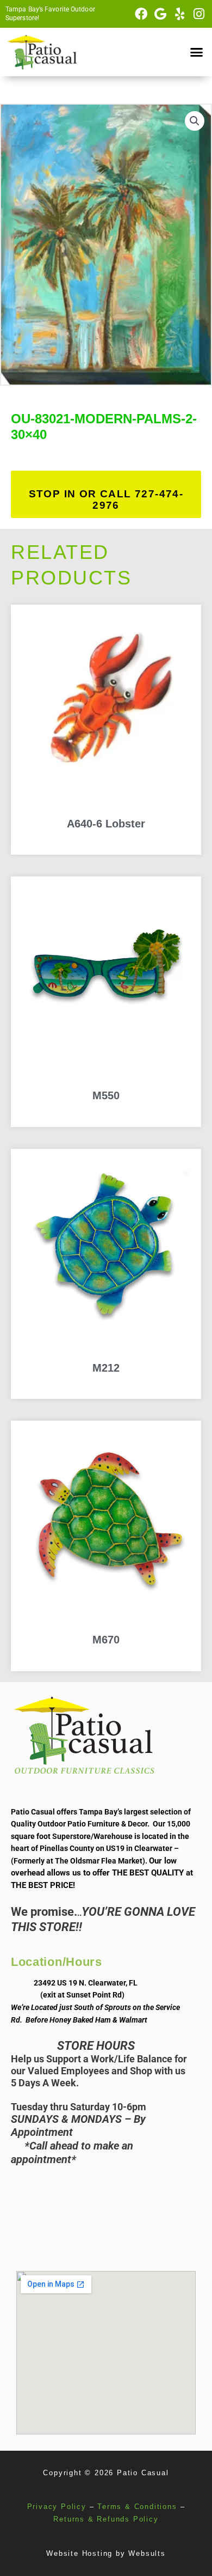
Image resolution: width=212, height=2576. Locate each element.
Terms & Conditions (137, 2507)
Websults (147, 2553)
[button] (197, 52)
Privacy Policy (57, 2507)
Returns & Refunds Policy (106, 2519)
